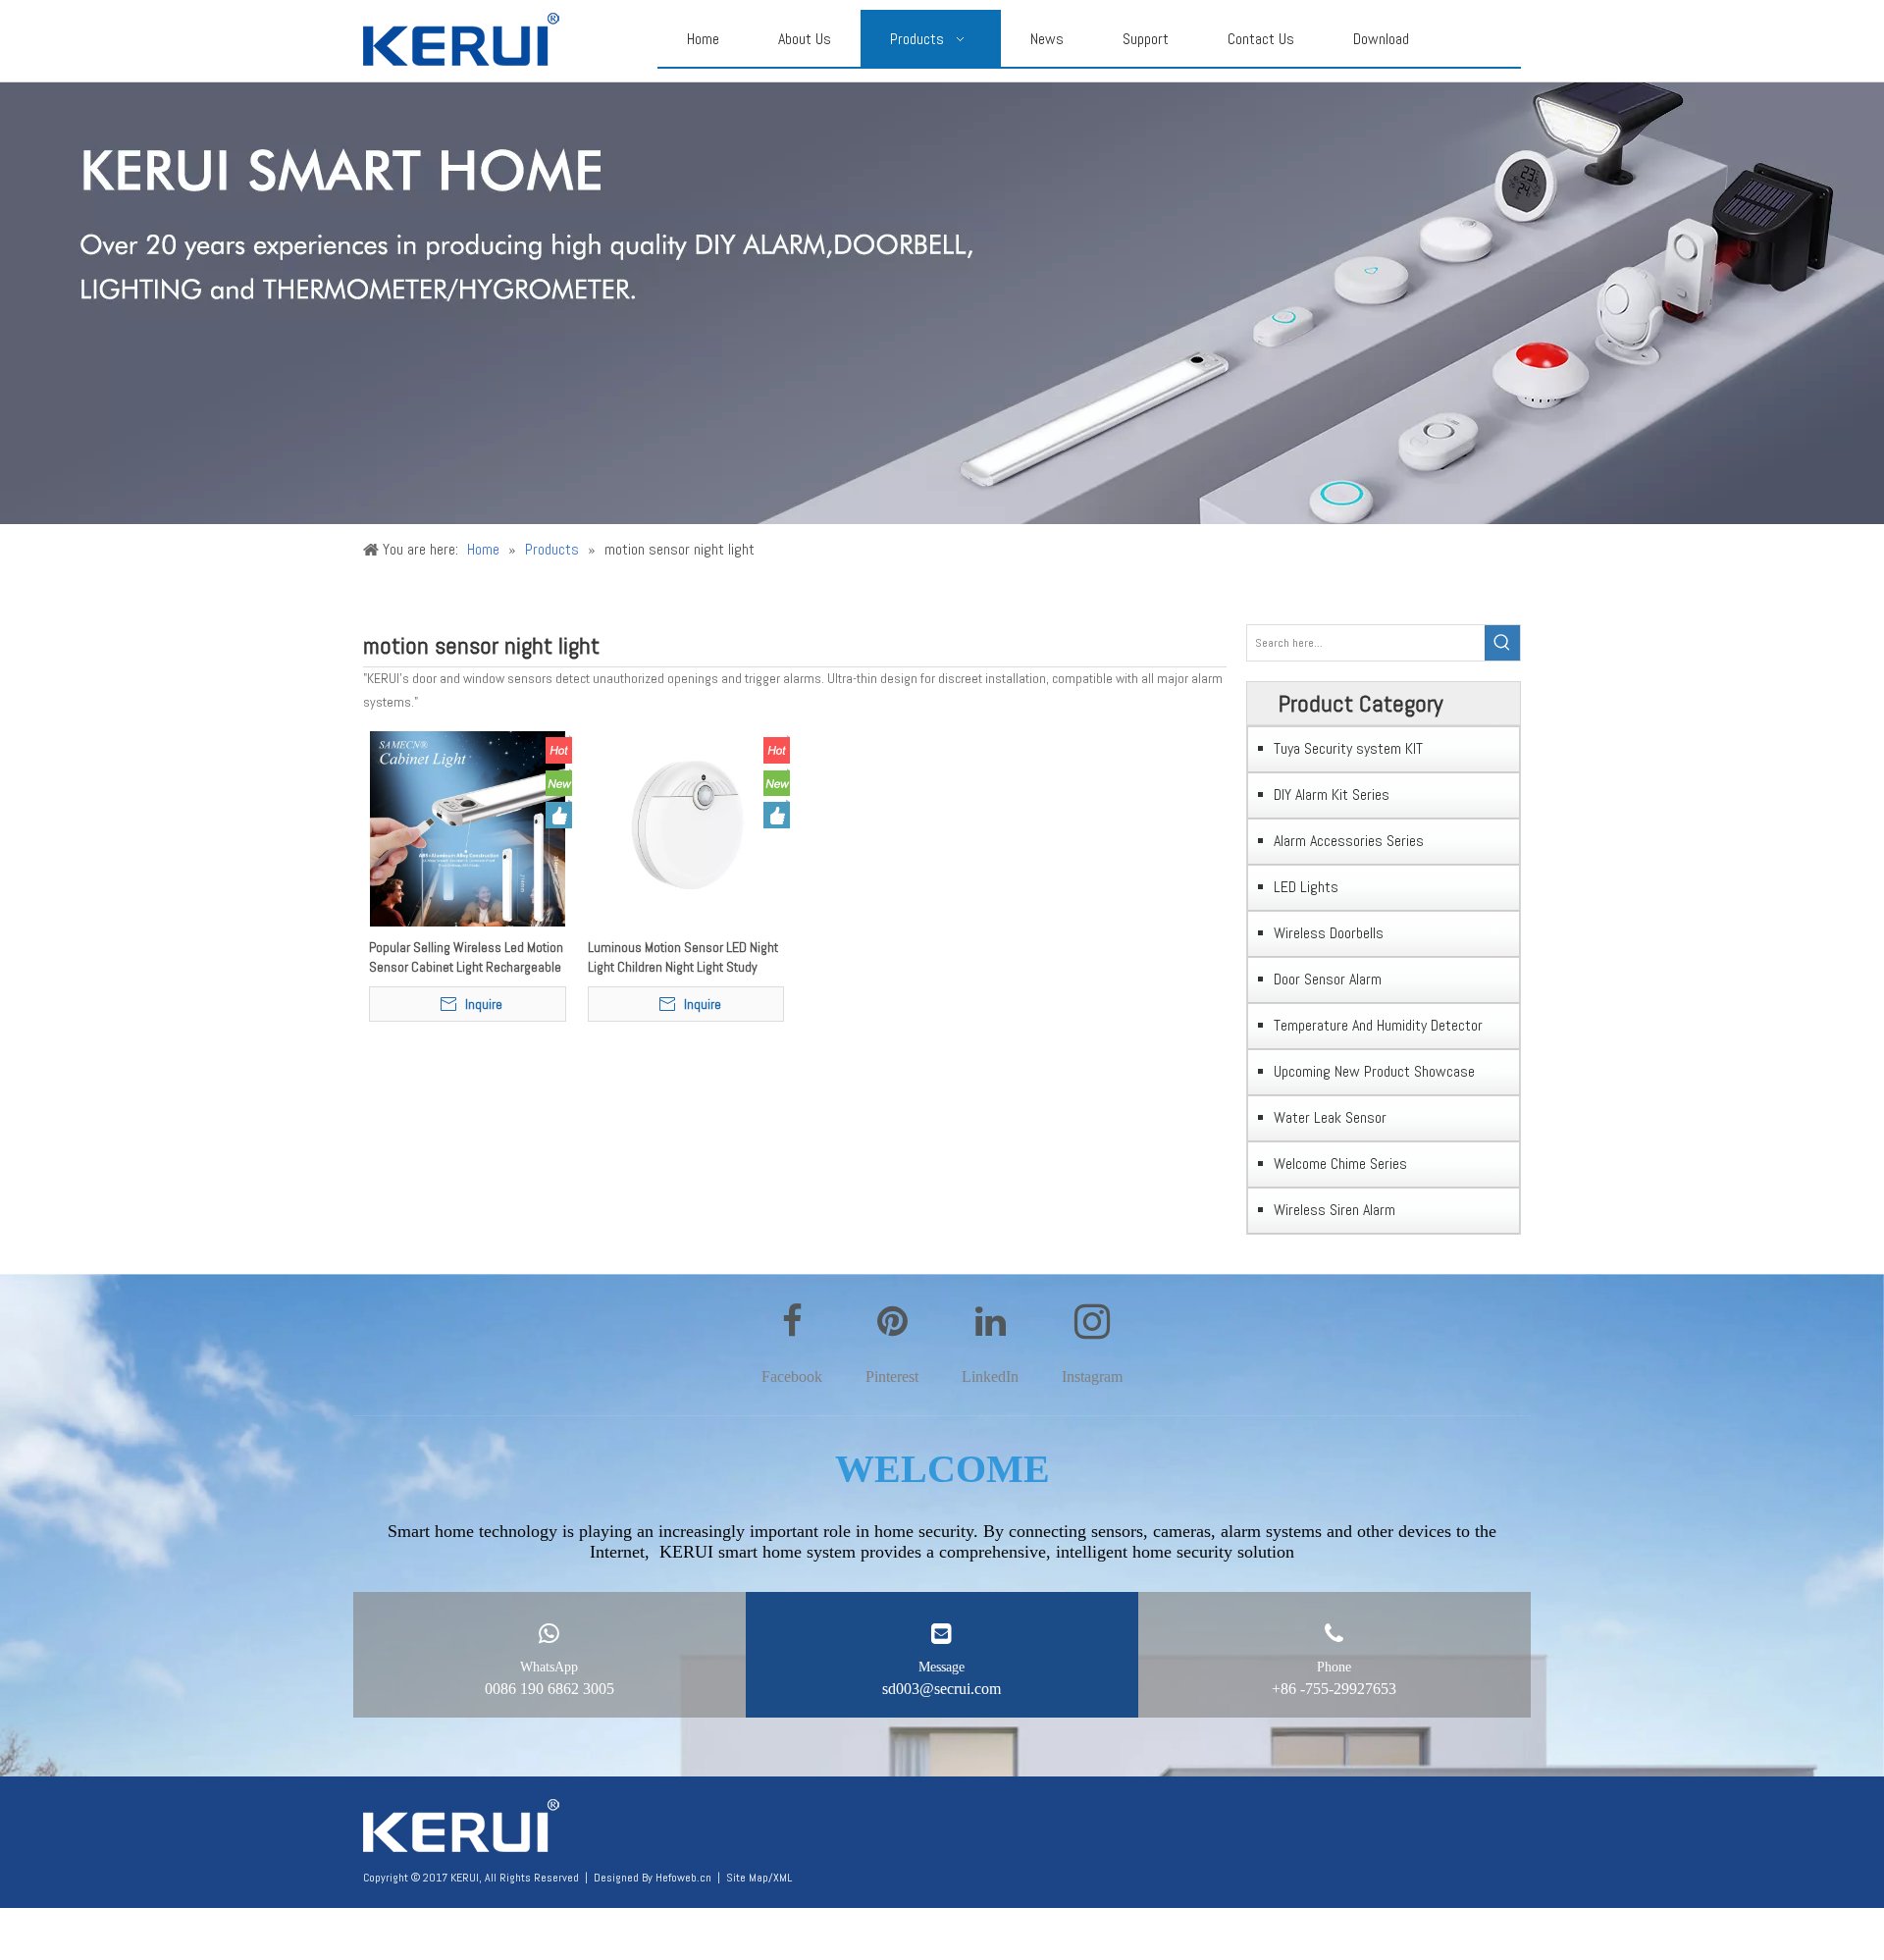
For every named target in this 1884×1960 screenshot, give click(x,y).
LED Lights (1306, 887)
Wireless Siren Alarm (1334, 1210)
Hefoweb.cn (683, 1878)
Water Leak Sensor (1330, 1117)
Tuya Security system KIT (1348, 748)
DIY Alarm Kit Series (1332, 795)
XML (783, 1878)
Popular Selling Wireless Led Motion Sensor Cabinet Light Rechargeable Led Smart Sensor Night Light (466, 957)
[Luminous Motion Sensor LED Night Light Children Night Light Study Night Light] (686, 827)
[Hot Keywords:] (1502, 643)
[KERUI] (461, 1827)
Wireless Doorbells (1329, 933)
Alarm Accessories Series (1349, 841)
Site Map (747, 1878)
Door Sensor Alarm (1328, 979)
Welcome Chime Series (1340, 1164)
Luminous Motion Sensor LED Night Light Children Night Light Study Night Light (683, 957)
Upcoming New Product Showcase (1374, 1071)
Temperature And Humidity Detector (1378, 1025)
